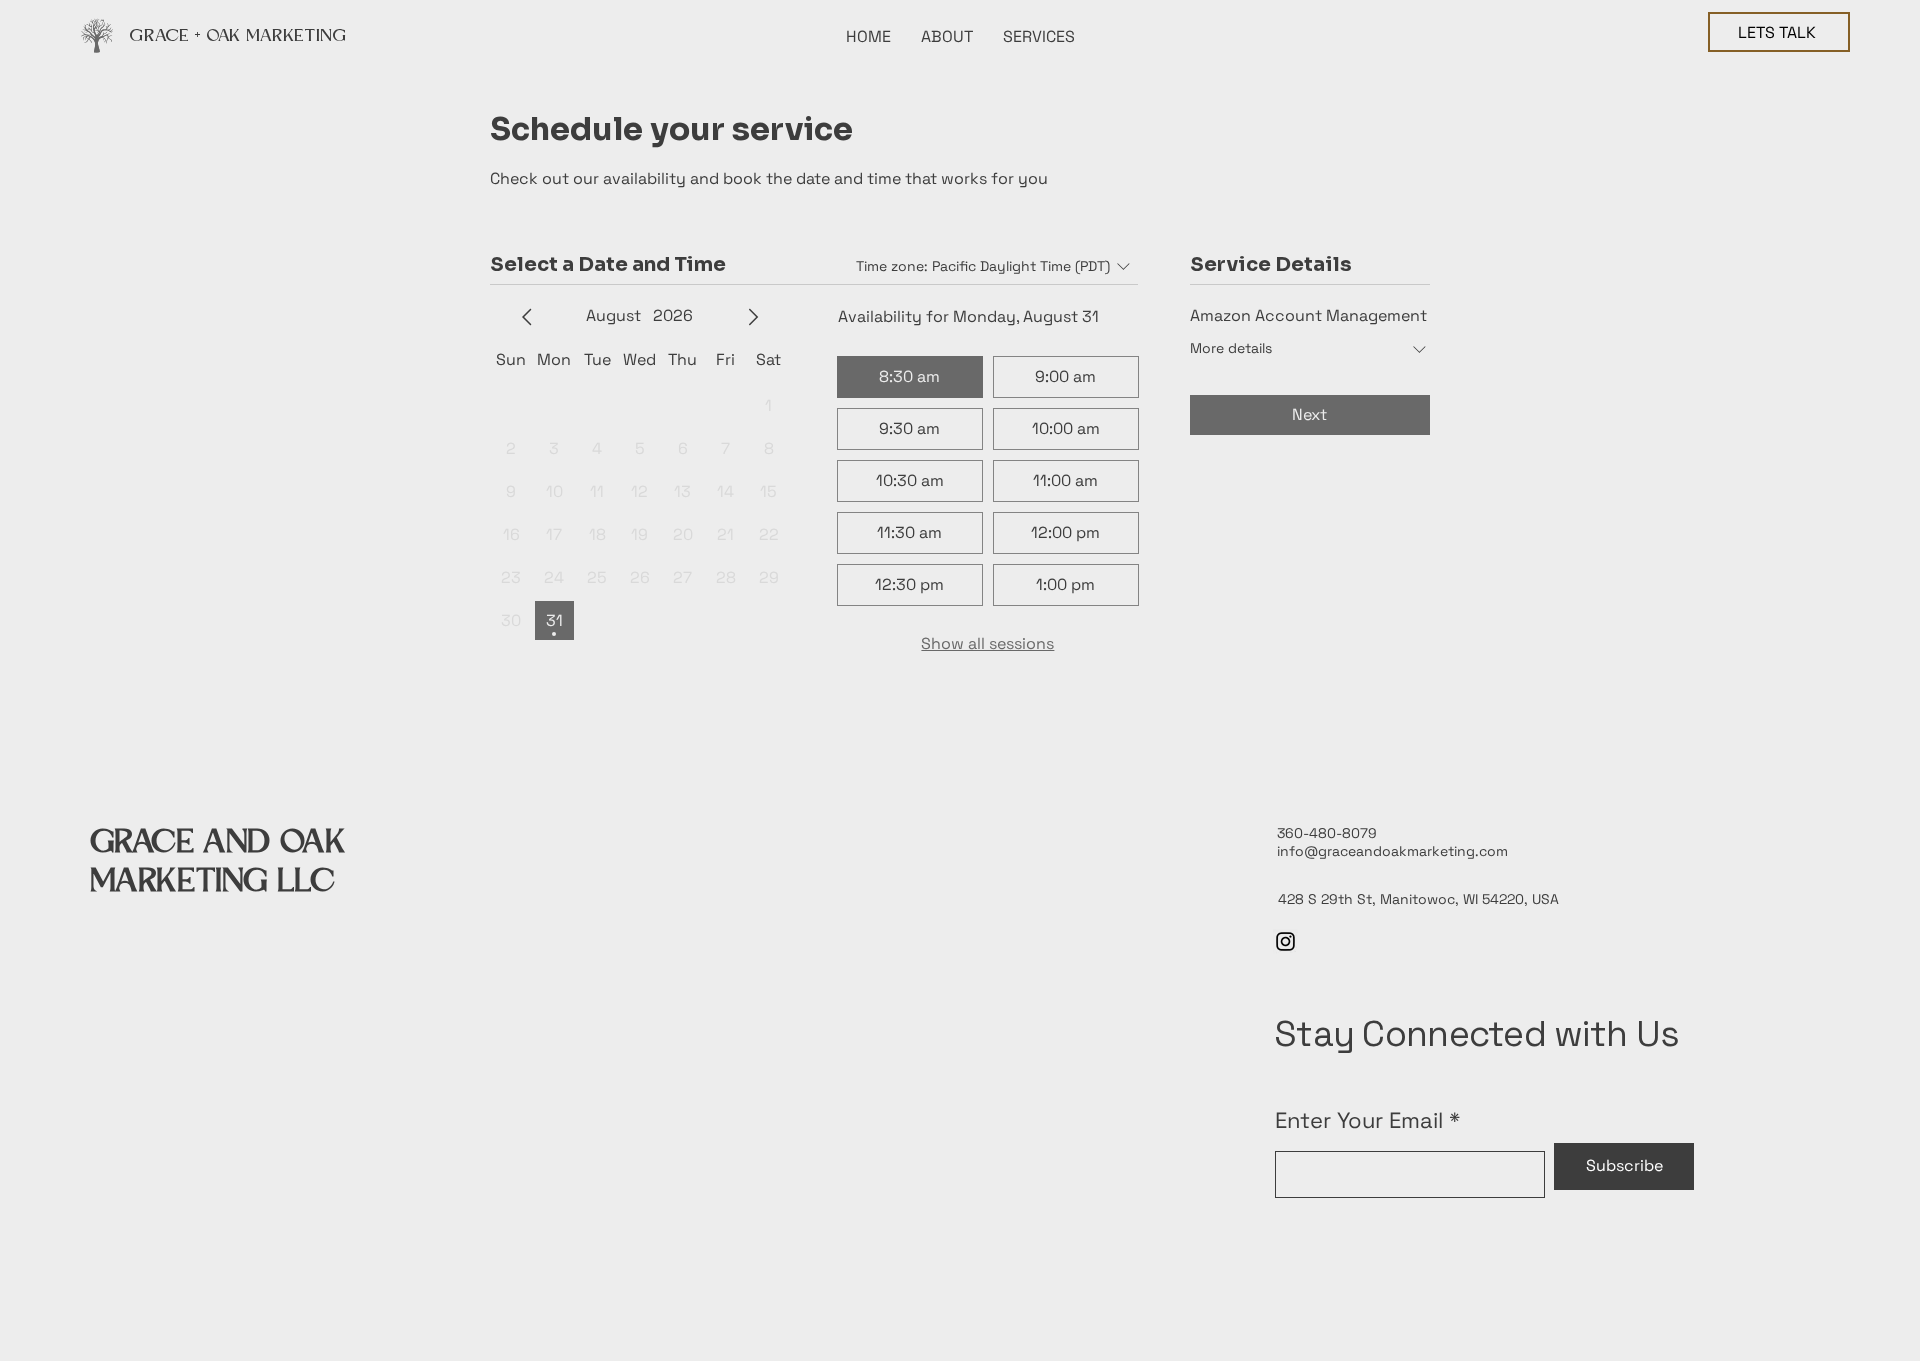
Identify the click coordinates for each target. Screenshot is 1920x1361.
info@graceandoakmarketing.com (1392, 851)
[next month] (753, 317)
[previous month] (527, 317)
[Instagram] (1285, 941)
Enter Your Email (1359, 1120)
